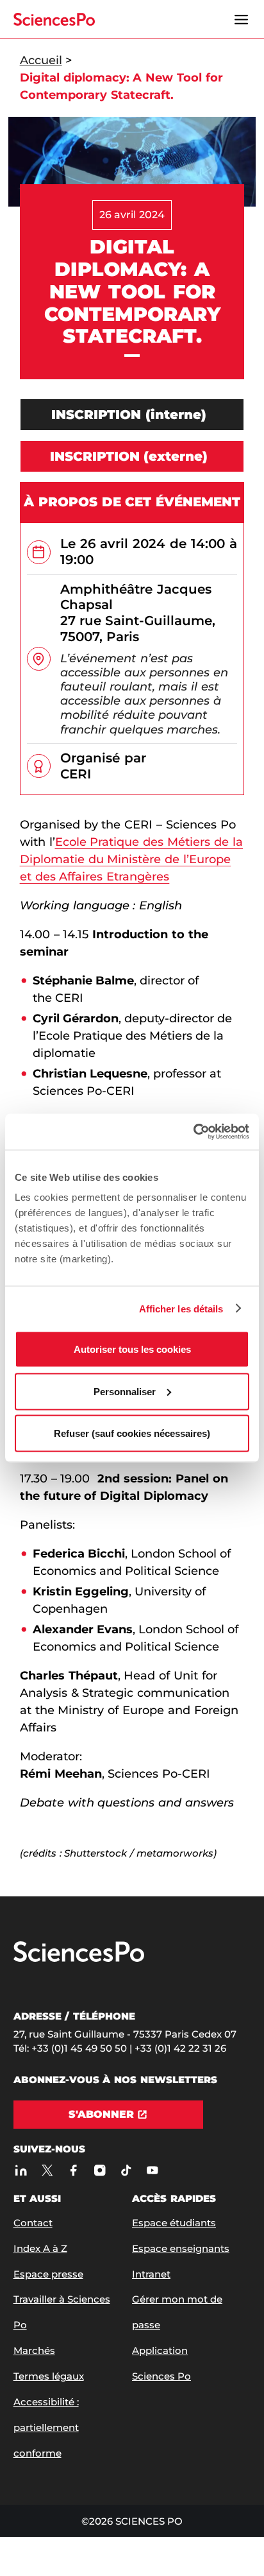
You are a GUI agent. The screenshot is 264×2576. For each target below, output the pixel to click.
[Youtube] (153, 2170)
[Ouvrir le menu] (241, 19)
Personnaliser (125, 1391)
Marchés (34, 2350)
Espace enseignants (181, 2248)
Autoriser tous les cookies (132, 1349)
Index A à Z (40, 2248)
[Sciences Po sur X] (48, 2170)
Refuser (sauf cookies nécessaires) (132, 1433)
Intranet (151, 2274)
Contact (33, 2223)
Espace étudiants (174, 2223)
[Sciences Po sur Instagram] (100, 2170)
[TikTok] (127, 2170)
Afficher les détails (181, 1308)
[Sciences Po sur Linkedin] (21, 2170)
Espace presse (48, 2274)
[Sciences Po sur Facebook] (74, 2170)
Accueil (41, 60)
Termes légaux (49, 2376)
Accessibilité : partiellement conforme (46, 2427)
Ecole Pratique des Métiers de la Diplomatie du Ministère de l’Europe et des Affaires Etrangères (131, 859)
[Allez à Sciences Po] (79, 1959)
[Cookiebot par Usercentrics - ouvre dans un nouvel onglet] (193, 1132)
